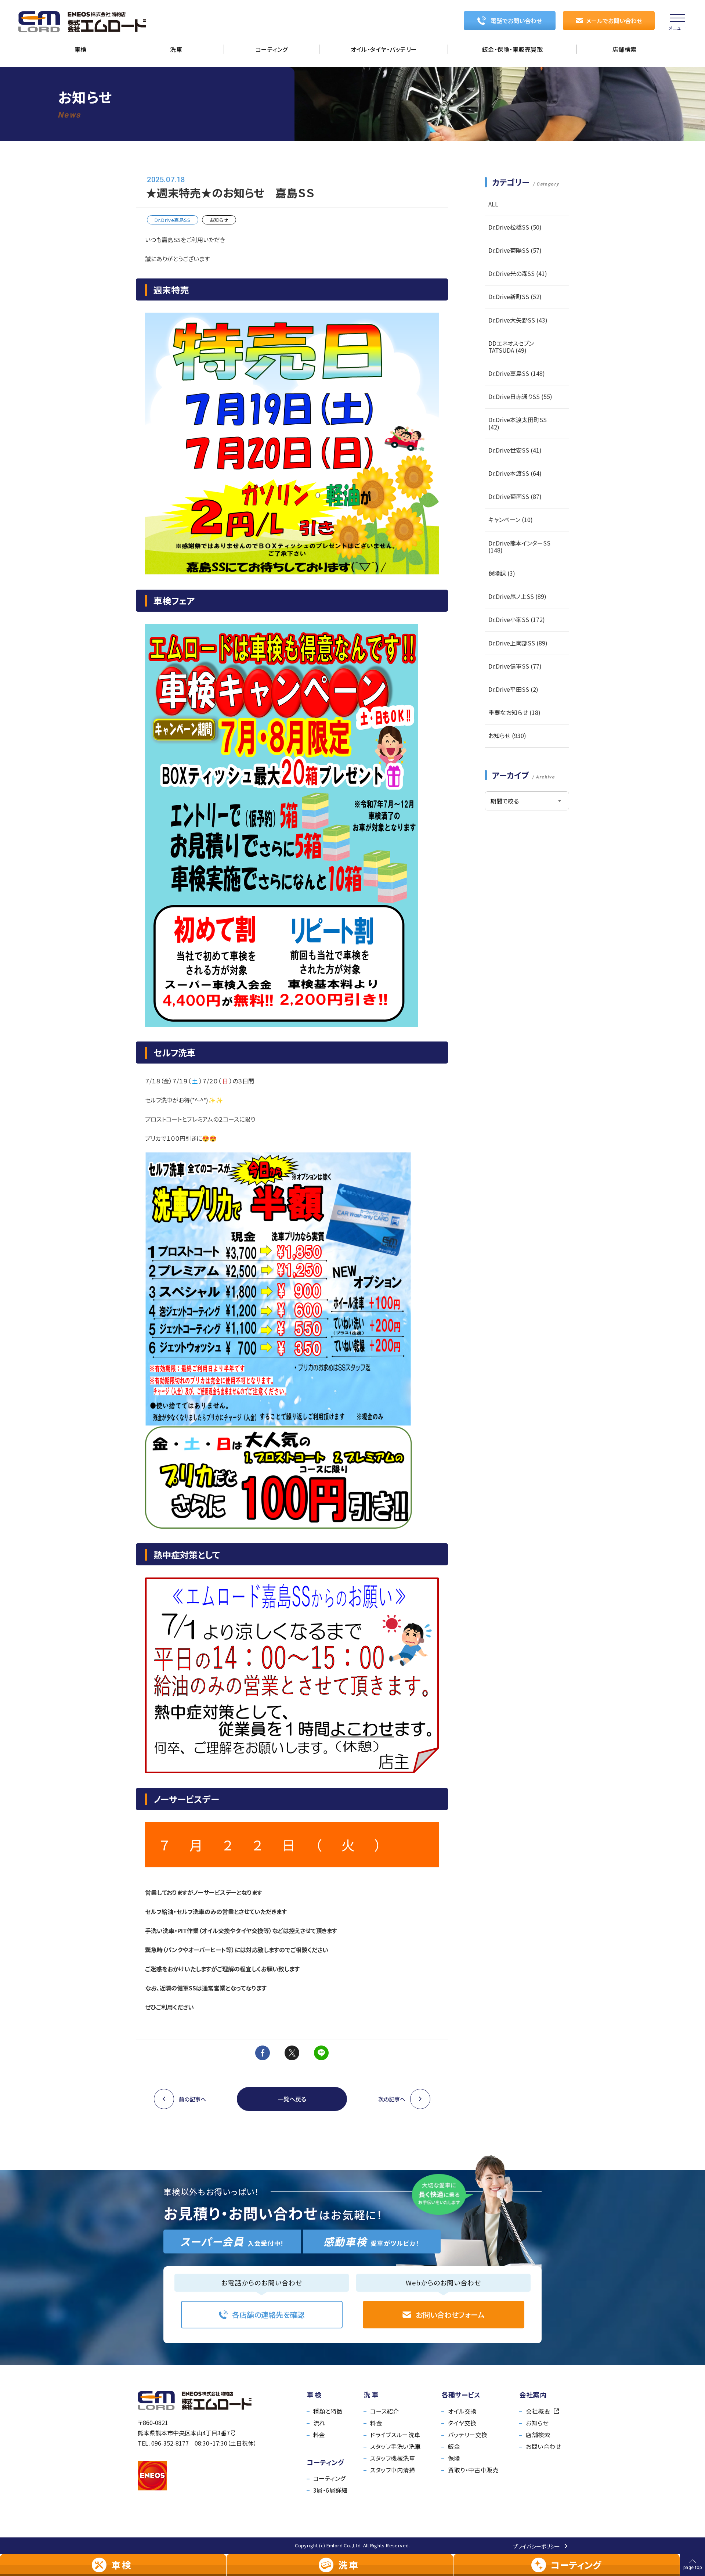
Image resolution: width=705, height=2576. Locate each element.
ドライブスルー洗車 (395, 2435)
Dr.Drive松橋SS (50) (515, 227)
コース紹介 (384, 2411)
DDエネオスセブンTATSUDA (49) (511, 347)
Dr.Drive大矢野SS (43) (518, 320)
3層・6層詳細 (330, 2490)
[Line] (321, 2053)
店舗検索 (538, 2435)
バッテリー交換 (468, 2435)
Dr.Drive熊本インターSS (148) (519, 546)
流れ (319, 2423)
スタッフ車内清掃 (393, 2470)
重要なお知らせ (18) (514, 712)
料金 (319, 2435)
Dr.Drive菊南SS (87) (515, 496)
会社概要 (538, 2411)
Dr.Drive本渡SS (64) (515, 473)
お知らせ (537, 2423)
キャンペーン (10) (511, 519)
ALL (493, 204)
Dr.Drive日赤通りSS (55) (520, 396)
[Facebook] (263, 2053)
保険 (454, 2458)
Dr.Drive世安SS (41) (515, 450)
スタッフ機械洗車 (393, 2458)
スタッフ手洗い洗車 (395, 2446)
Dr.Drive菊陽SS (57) (515, 250)
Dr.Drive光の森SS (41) (518, 273)
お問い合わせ (543, 2446)
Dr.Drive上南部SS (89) (518, 643)
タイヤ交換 (462, 2423)
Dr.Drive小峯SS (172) (517, 619)
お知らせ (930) (507, 735)
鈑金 (454, 2446)
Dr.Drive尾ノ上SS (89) (517, 596)
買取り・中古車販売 (473, 2470)
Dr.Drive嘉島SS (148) (517, 373)
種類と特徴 (328, 2411)
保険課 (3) (502, 573)
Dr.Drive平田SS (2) (513, 689)
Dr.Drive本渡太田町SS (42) (518, 423)
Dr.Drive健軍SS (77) (515, 666)
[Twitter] (292, 2053)
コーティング (329, 2478)
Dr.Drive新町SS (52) (515, 296)
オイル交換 (462, 2411)
